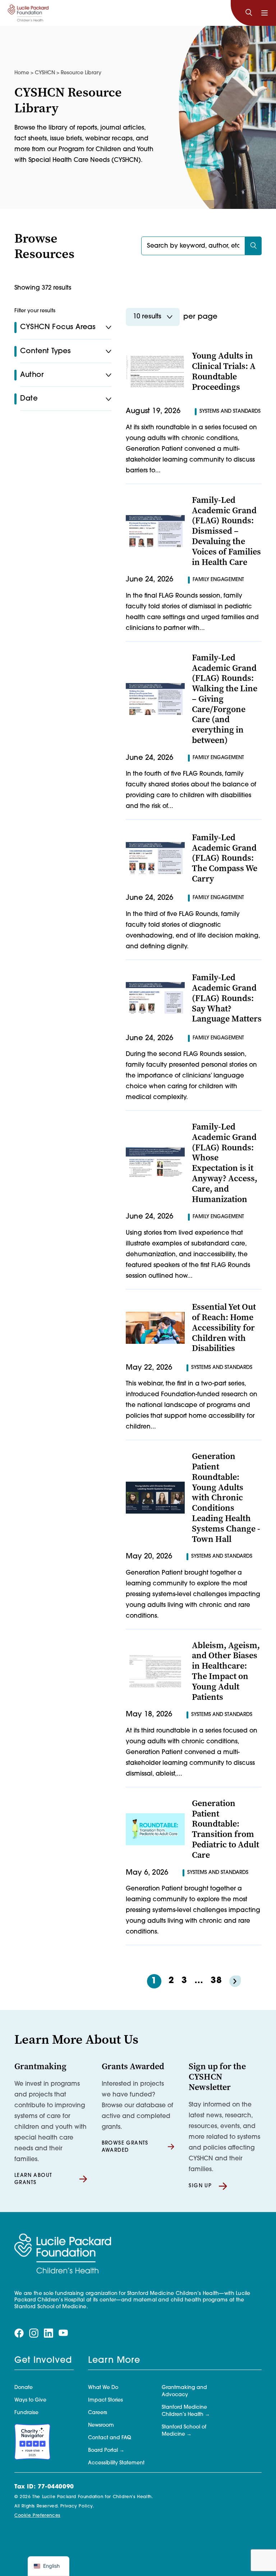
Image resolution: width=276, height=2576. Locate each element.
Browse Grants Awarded (125, 2147)
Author (32, 375)
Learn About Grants (33, 2179)
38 (216, 1981)
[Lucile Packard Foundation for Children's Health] (28, 13)
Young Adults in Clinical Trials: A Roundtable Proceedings (224, 371)
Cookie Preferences (37, 2516)
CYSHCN (45, 73)
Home (22, 73)
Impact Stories (105, 2400)
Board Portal (103, 2451)
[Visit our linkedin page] (49, 2333)
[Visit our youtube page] (63, 2333)
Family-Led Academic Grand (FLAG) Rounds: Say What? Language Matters (227, 998)
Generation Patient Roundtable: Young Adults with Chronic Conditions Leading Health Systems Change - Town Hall (226, 1497)
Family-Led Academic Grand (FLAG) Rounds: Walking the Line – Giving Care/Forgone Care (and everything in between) (225, 699)
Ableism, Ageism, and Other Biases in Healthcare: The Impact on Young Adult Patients (226, 1671)
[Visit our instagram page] (34, 2333)
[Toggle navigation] (264, 13)
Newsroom (101, 2425)
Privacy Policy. (77, 2506)
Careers (98, 2413)
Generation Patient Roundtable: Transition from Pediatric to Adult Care (226, 1829)
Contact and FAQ (110, 2438)
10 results (147, 317)
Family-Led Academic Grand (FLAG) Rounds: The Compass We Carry (225, 858)
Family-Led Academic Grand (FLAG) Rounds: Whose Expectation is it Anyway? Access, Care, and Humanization (225, 1163)
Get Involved (43, 2361)
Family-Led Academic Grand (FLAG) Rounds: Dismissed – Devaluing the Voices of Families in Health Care (226, 531)
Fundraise (26, 2413)
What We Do (103, 2388)
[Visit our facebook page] (19, 2333)
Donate (24, 2388)
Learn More (114, 2361)
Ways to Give (30, 2400)
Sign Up (200, 2186)
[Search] (249, 13)
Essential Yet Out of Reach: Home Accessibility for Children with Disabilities (224, 1327)
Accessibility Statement (116, 2463)
